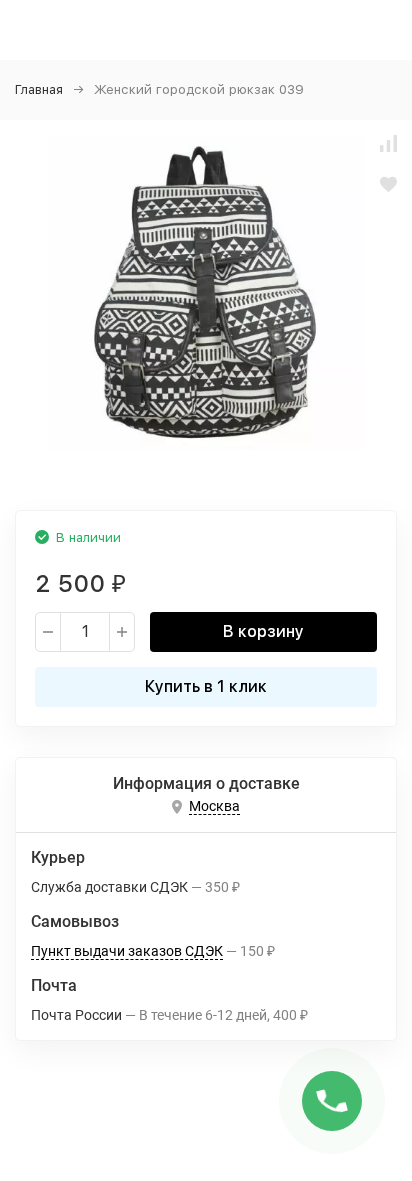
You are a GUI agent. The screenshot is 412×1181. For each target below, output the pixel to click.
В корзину (263, 631)
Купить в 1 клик (206, 686)
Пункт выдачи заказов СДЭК (127, 951)
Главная (39, 89)
